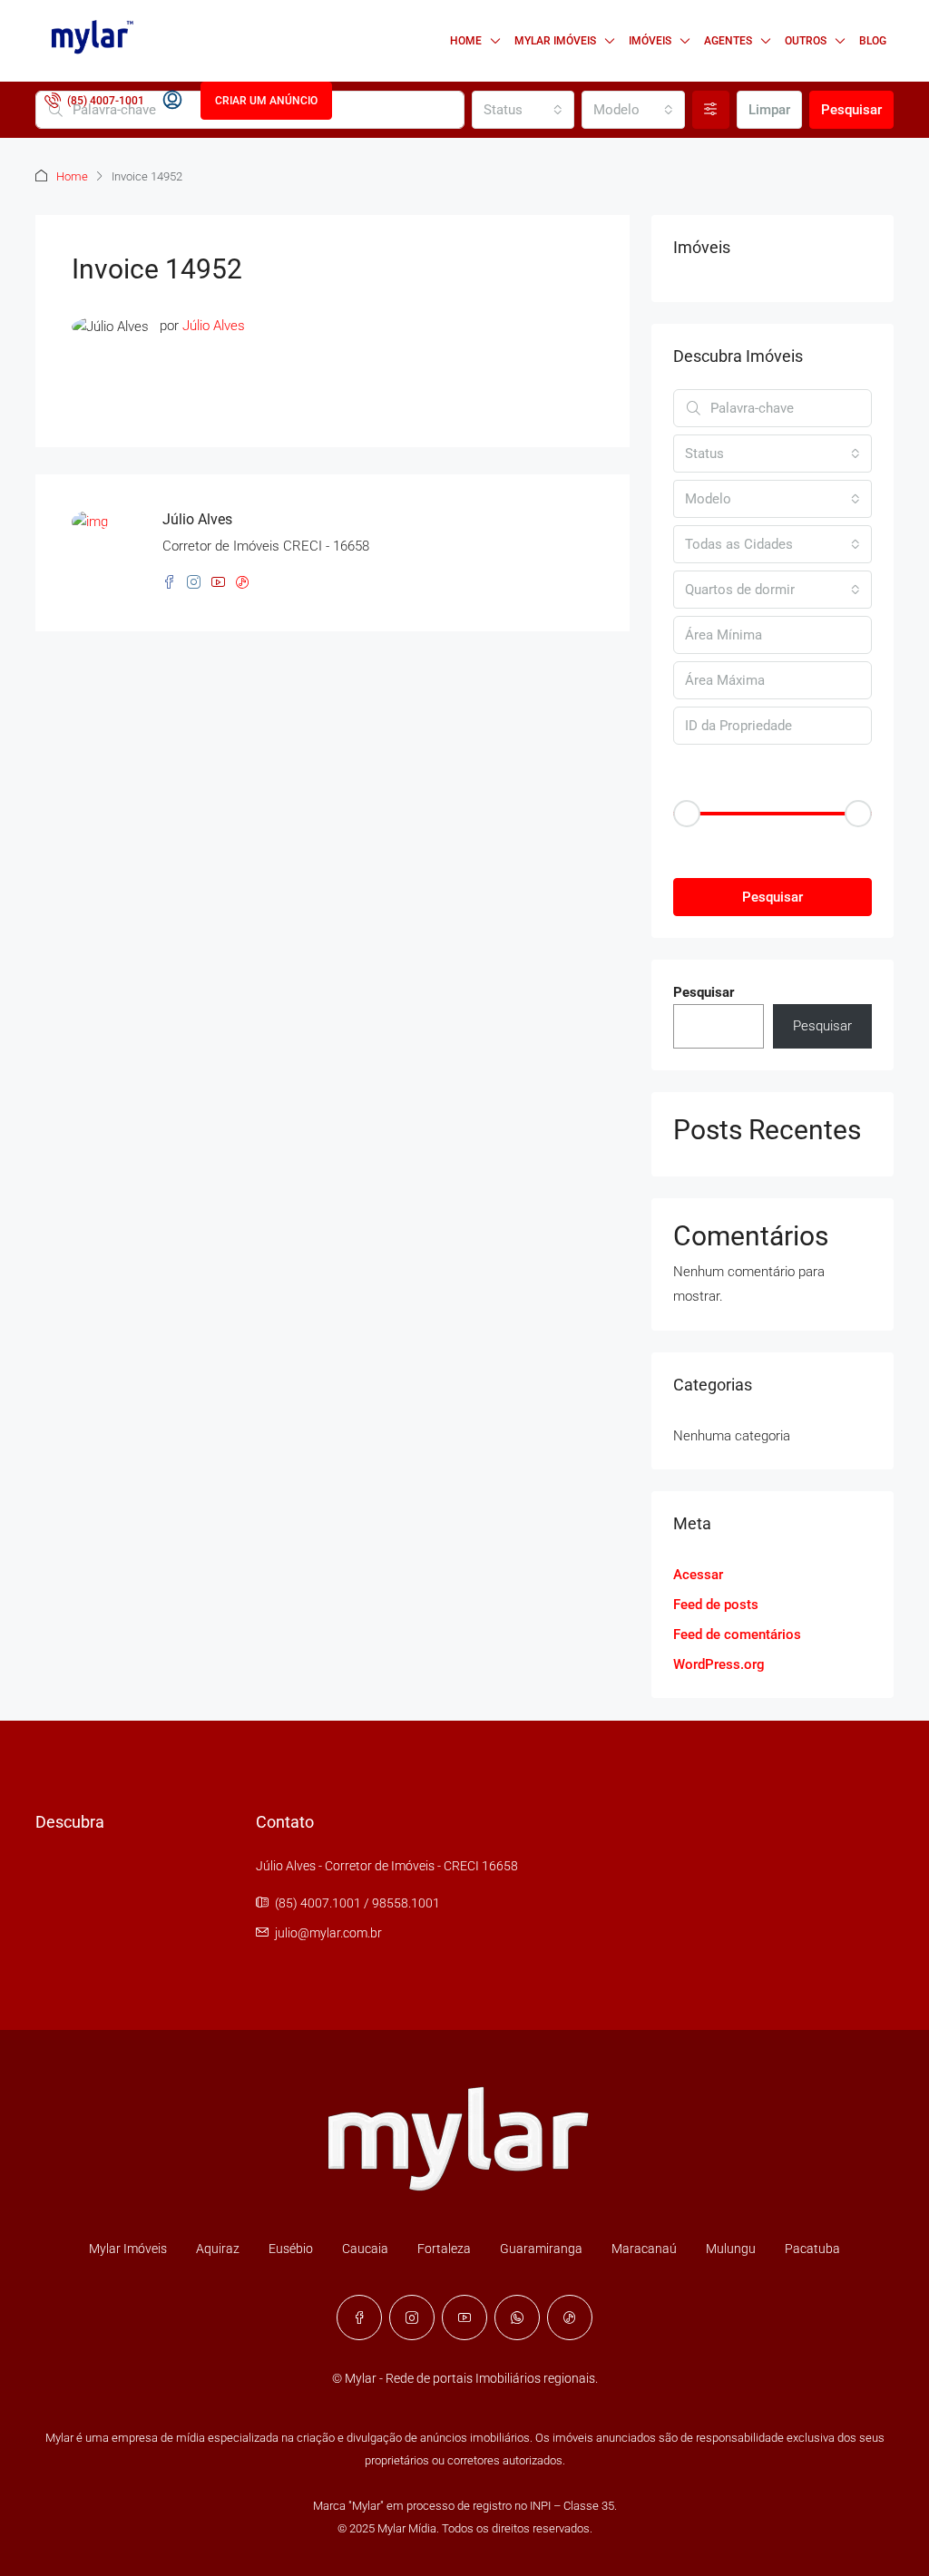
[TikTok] (570, 2317)
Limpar (769, 110)
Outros (806, 41)
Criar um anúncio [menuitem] (266, 101)
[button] (773, 845)
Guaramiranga (541, 2249)
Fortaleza (444, 2249)
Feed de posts (716, 1605)
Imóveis (650, 41)
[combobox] (523, 110)
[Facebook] (359, 2317)
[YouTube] (464, 2317)
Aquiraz (218, 2249)
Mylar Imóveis (555, 41)
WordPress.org (719, 1664)
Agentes (728, 41)
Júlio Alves (214, 326)
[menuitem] (94, 101)
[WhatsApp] (517, 2317)
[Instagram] (412, 2317)
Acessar (698, 1575)
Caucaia (365, 2249)
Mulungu (731, 2249)
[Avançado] (711, 110)
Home (466, 41)
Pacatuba (812, 2249)
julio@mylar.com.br (328, 1933)
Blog (873, 41)
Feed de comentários (737, 1634)
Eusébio (291, 2249)
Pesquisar (851, 110)
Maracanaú (644, 2249)
